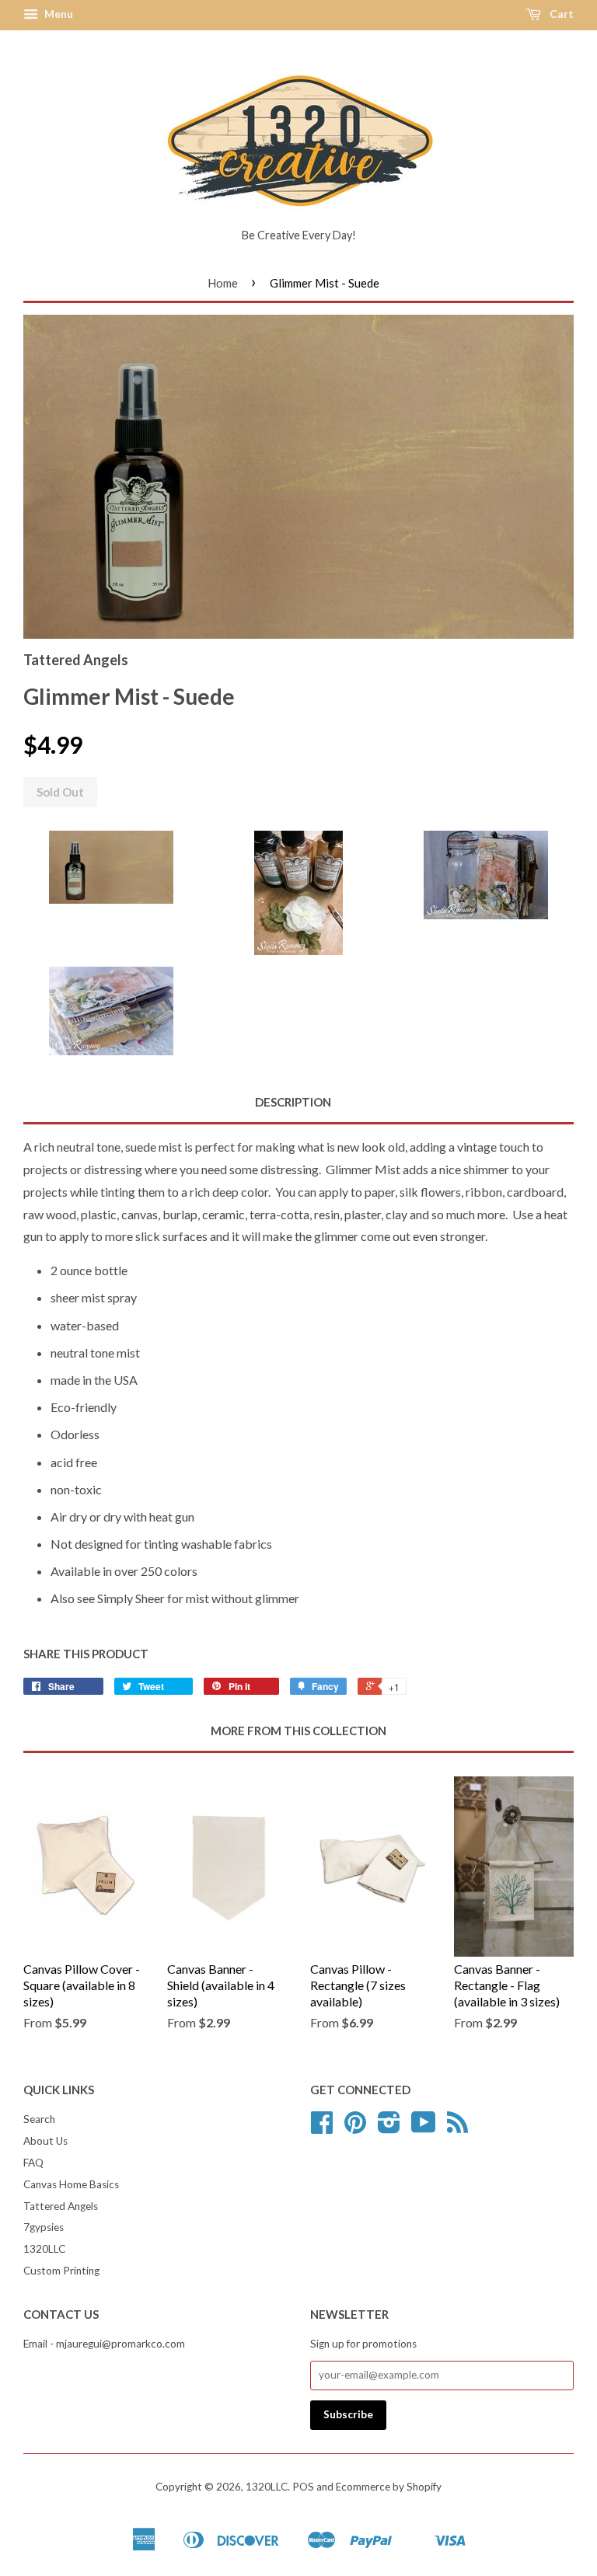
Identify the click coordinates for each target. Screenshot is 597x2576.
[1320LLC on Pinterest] (355, 2128)
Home (223, 283)
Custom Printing (61, 2271)
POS (303, 2487)
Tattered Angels (61, 2206)
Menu (58, 14)
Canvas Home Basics (71, 2184)
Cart (560, 14)
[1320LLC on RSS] (457, 2128)
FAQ (33, 2163)
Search (39, 2119)
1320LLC (44, 2249)
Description (293, 1102)
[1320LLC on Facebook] (322, 2128)
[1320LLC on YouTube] (424, 2128)
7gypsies (44, 2227)
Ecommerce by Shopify (389, 2487)
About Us (45, 2141)
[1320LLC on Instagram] (389, 2128)
